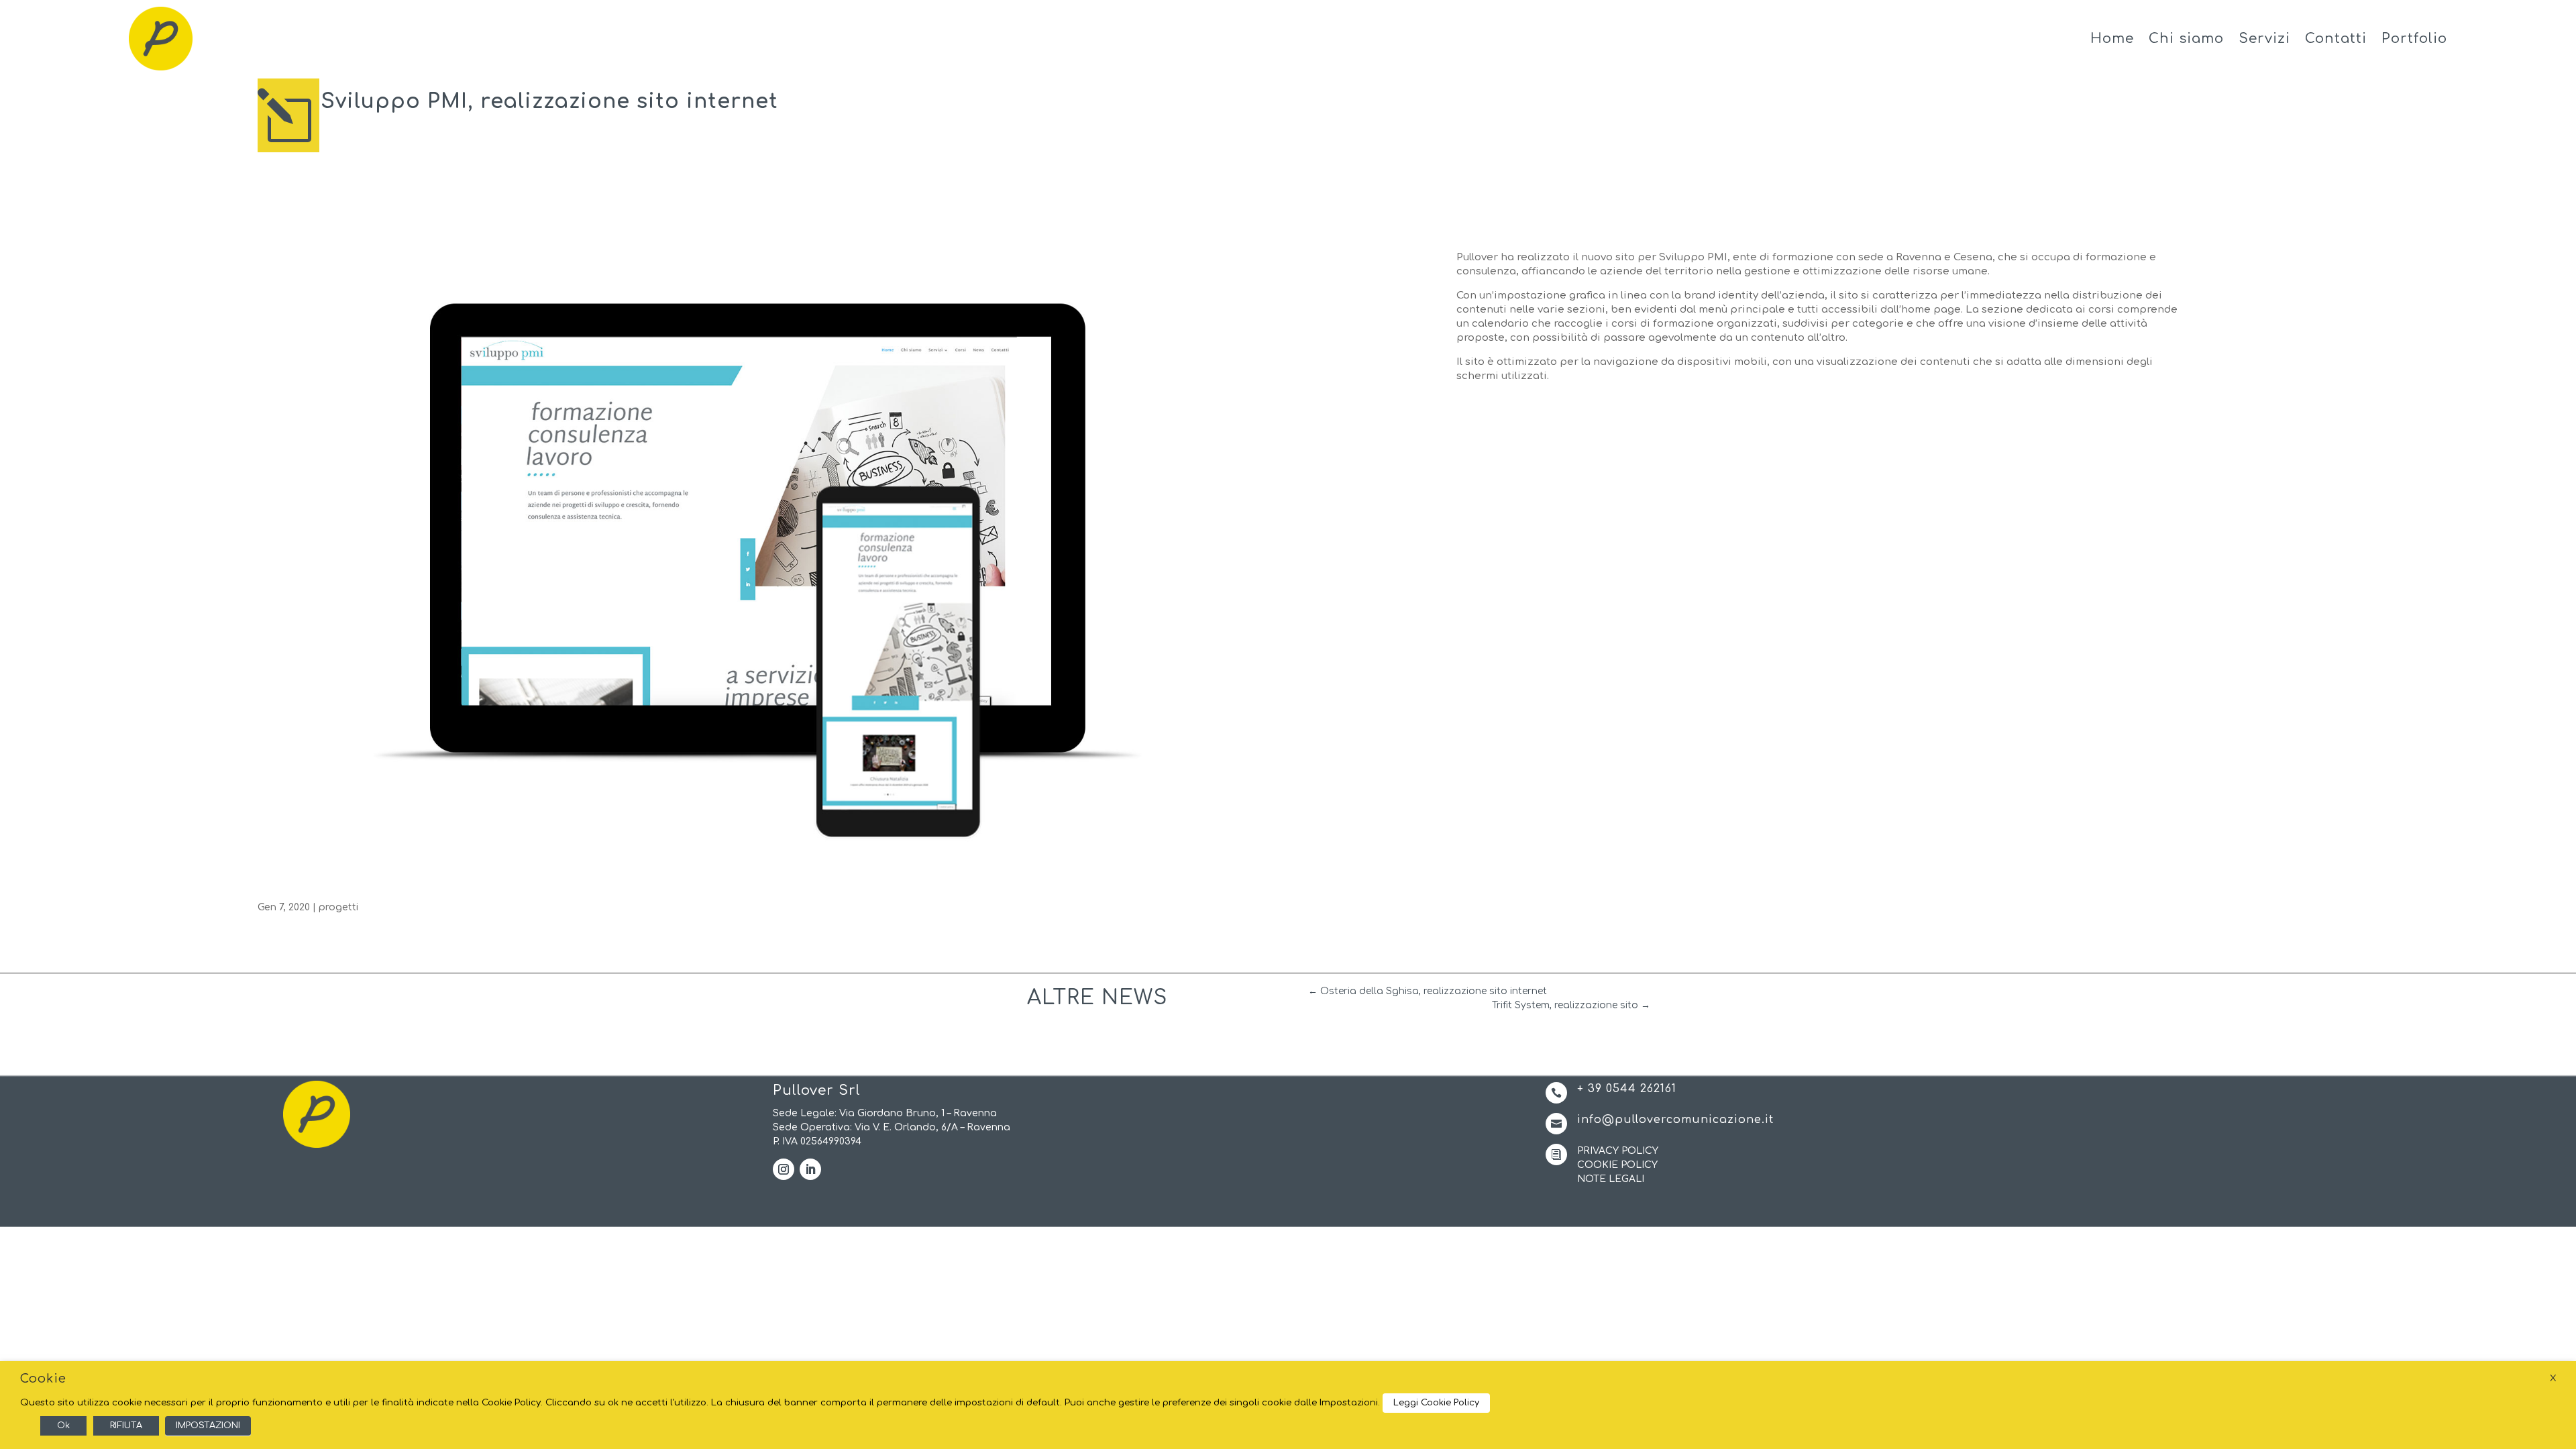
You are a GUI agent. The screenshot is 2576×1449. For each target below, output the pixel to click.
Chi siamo (2186, 39)
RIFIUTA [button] (126, 1426)
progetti (338, 907)
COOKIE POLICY (1617, 1165)
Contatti (2336, 39)
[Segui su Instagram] (784, 1169)
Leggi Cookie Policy (1436, 1403)
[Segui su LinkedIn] (810, 1169)
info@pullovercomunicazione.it (1675, 1120)
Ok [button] (63, 1426)
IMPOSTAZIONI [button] (208, 1426)
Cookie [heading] (43, 1379)
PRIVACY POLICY (1618, 1151)
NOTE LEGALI (1611, 1179)
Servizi (2264, 39)
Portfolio (2414, 39)
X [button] (2553, 1378)
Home (2112, 39)
